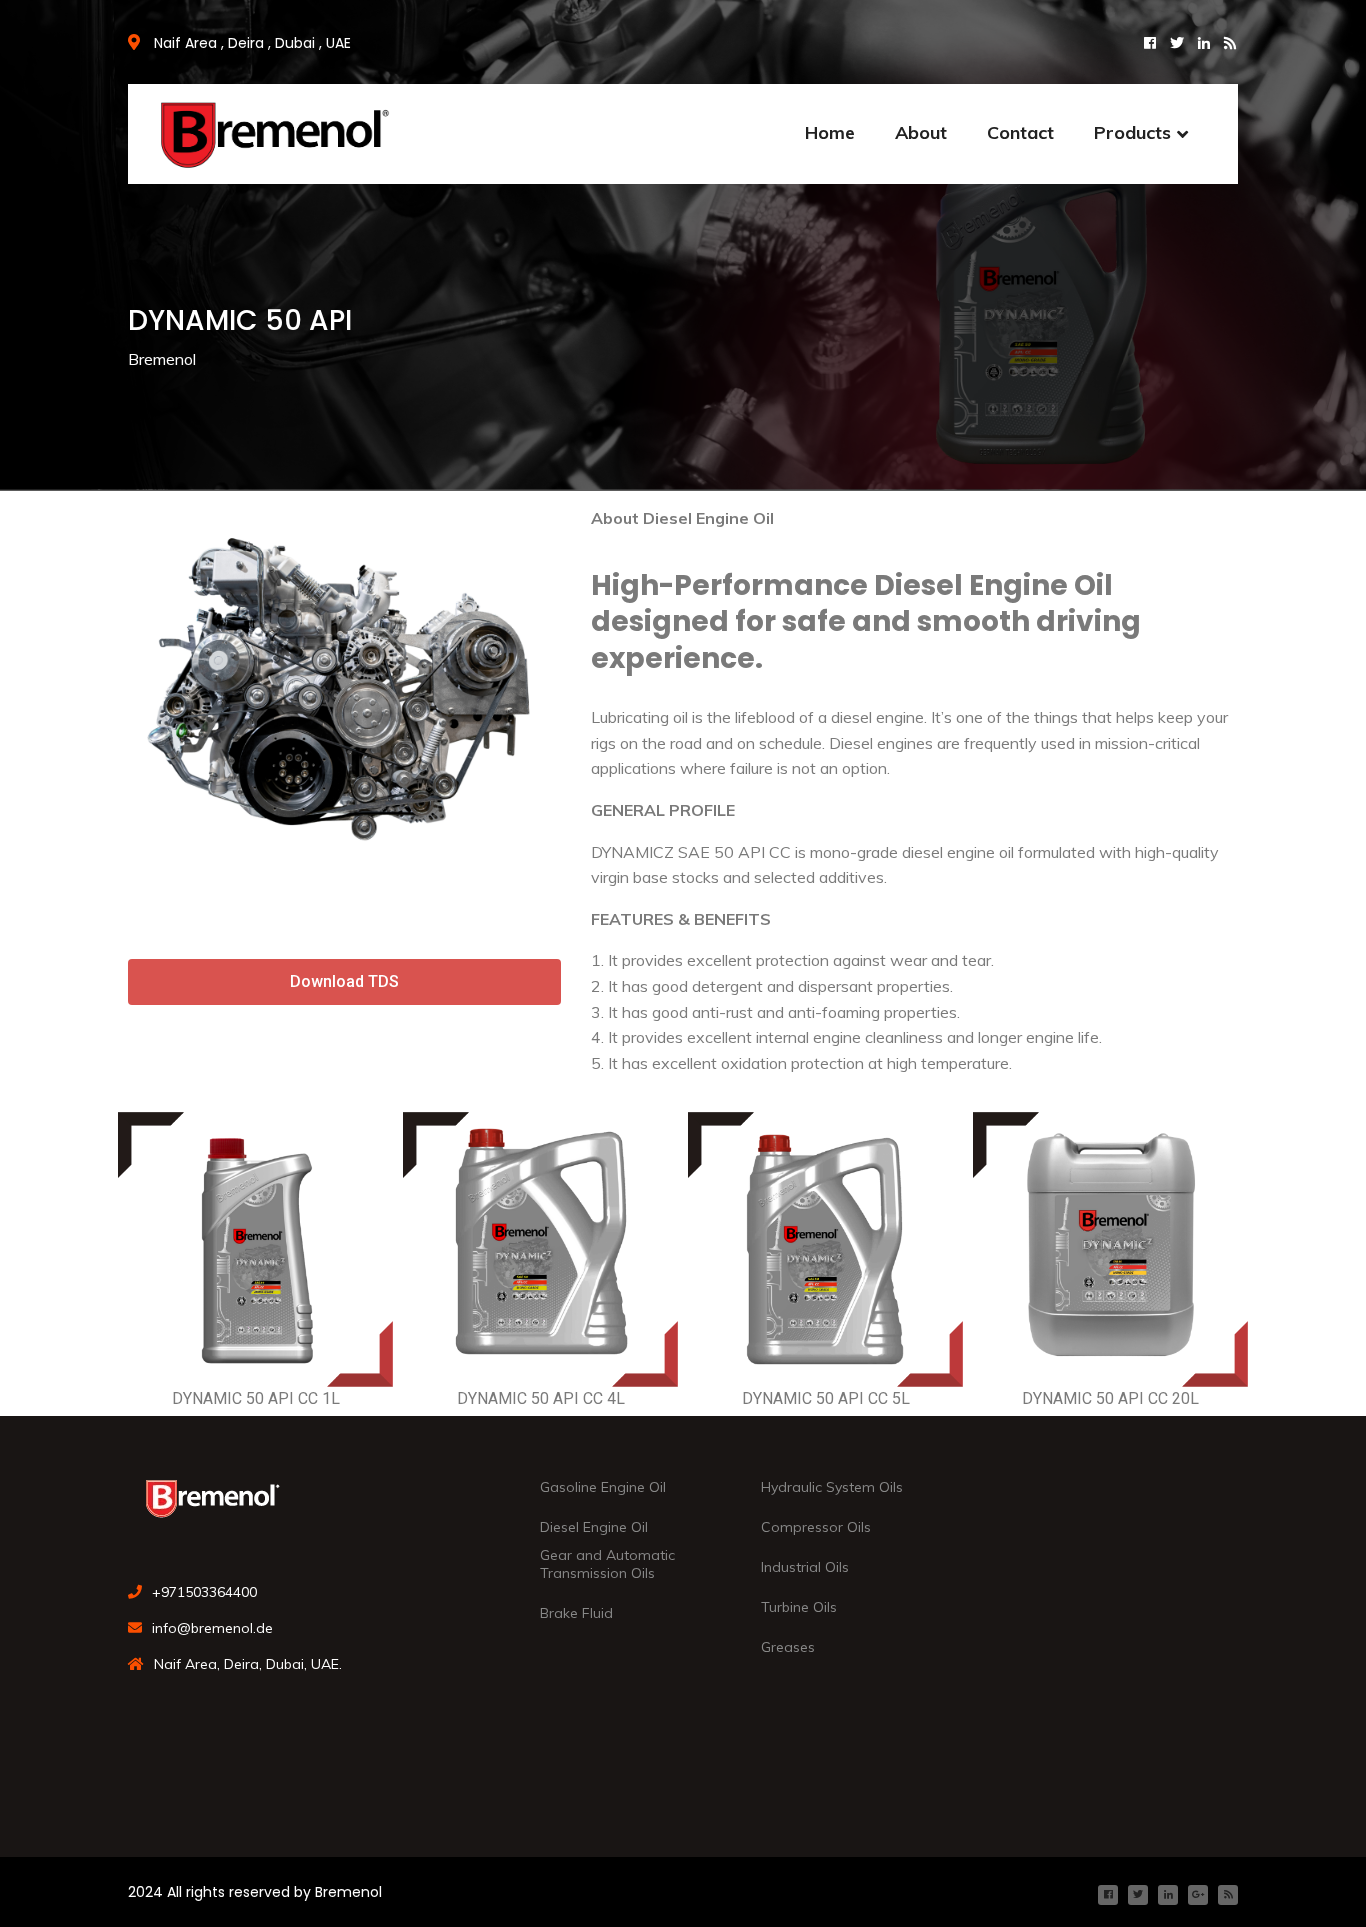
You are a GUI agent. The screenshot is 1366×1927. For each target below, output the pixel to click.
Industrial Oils (805, 1567)
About (921, 132)
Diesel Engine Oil (594, 1527)
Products (1132, 132)
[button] (344, 982)
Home (830, 132)
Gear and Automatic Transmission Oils (607, 1564)
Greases (788, 1647)
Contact (1020, 132)
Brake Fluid (576, 1613)
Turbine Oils (799, 1607)
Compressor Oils (816, 1527)
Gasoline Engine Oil (603, 1487)
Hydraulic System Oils (832, 1487)
